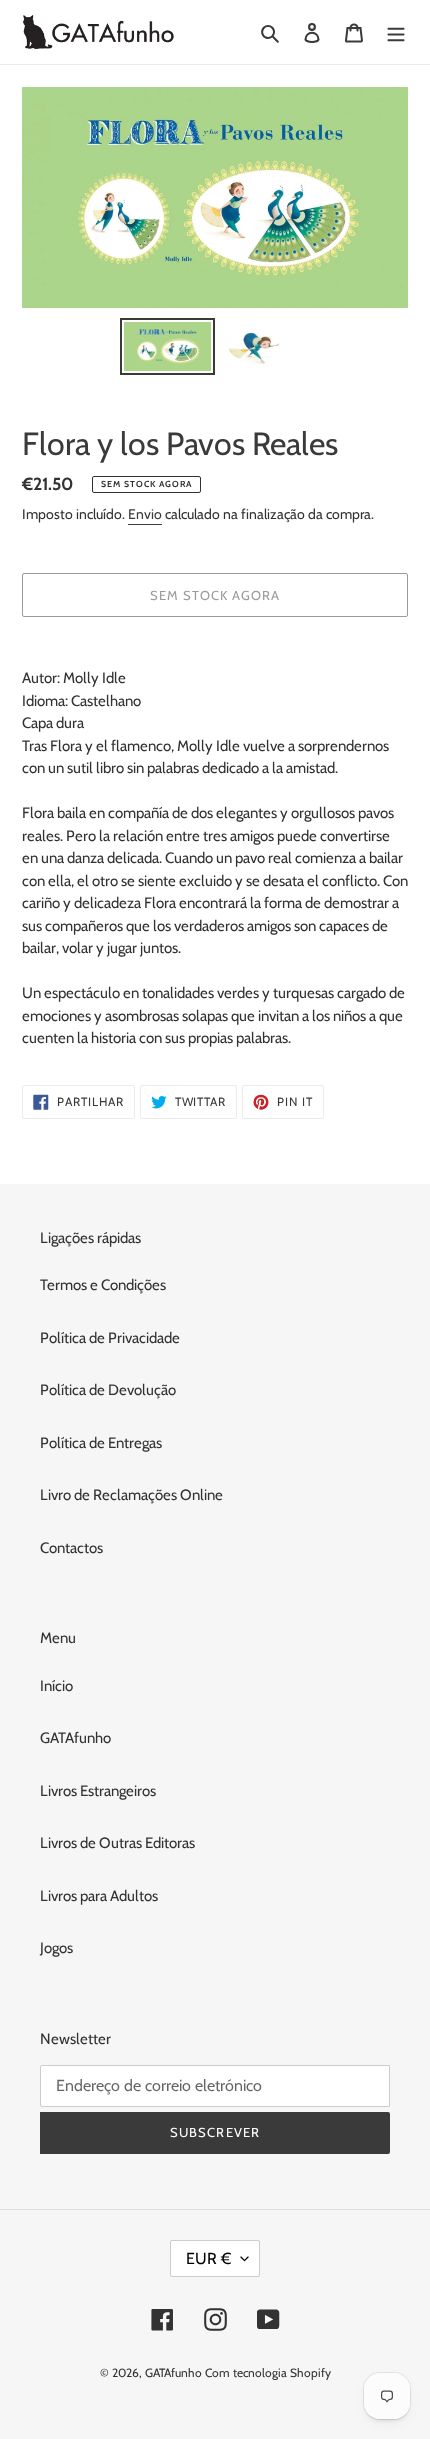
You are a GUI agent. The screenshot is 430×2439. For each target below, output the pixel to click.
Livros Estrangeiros (98, 1791)
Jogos (56, 1948)
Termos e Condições (103, 1285)
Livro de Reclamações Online (131, 1495)
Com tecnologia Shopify (268, 2372)
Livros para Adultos (99, 1896)
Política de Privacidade (110, 1338)
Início (56, 1686)
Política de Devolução (108, 1390)
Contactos (71, 1548)
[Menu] (396, 32)
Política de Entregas (101, 1443)
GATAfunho (75, 1738)
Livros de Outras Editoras (117, 1843)
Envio (145, 514)
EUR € (208, 2258)
